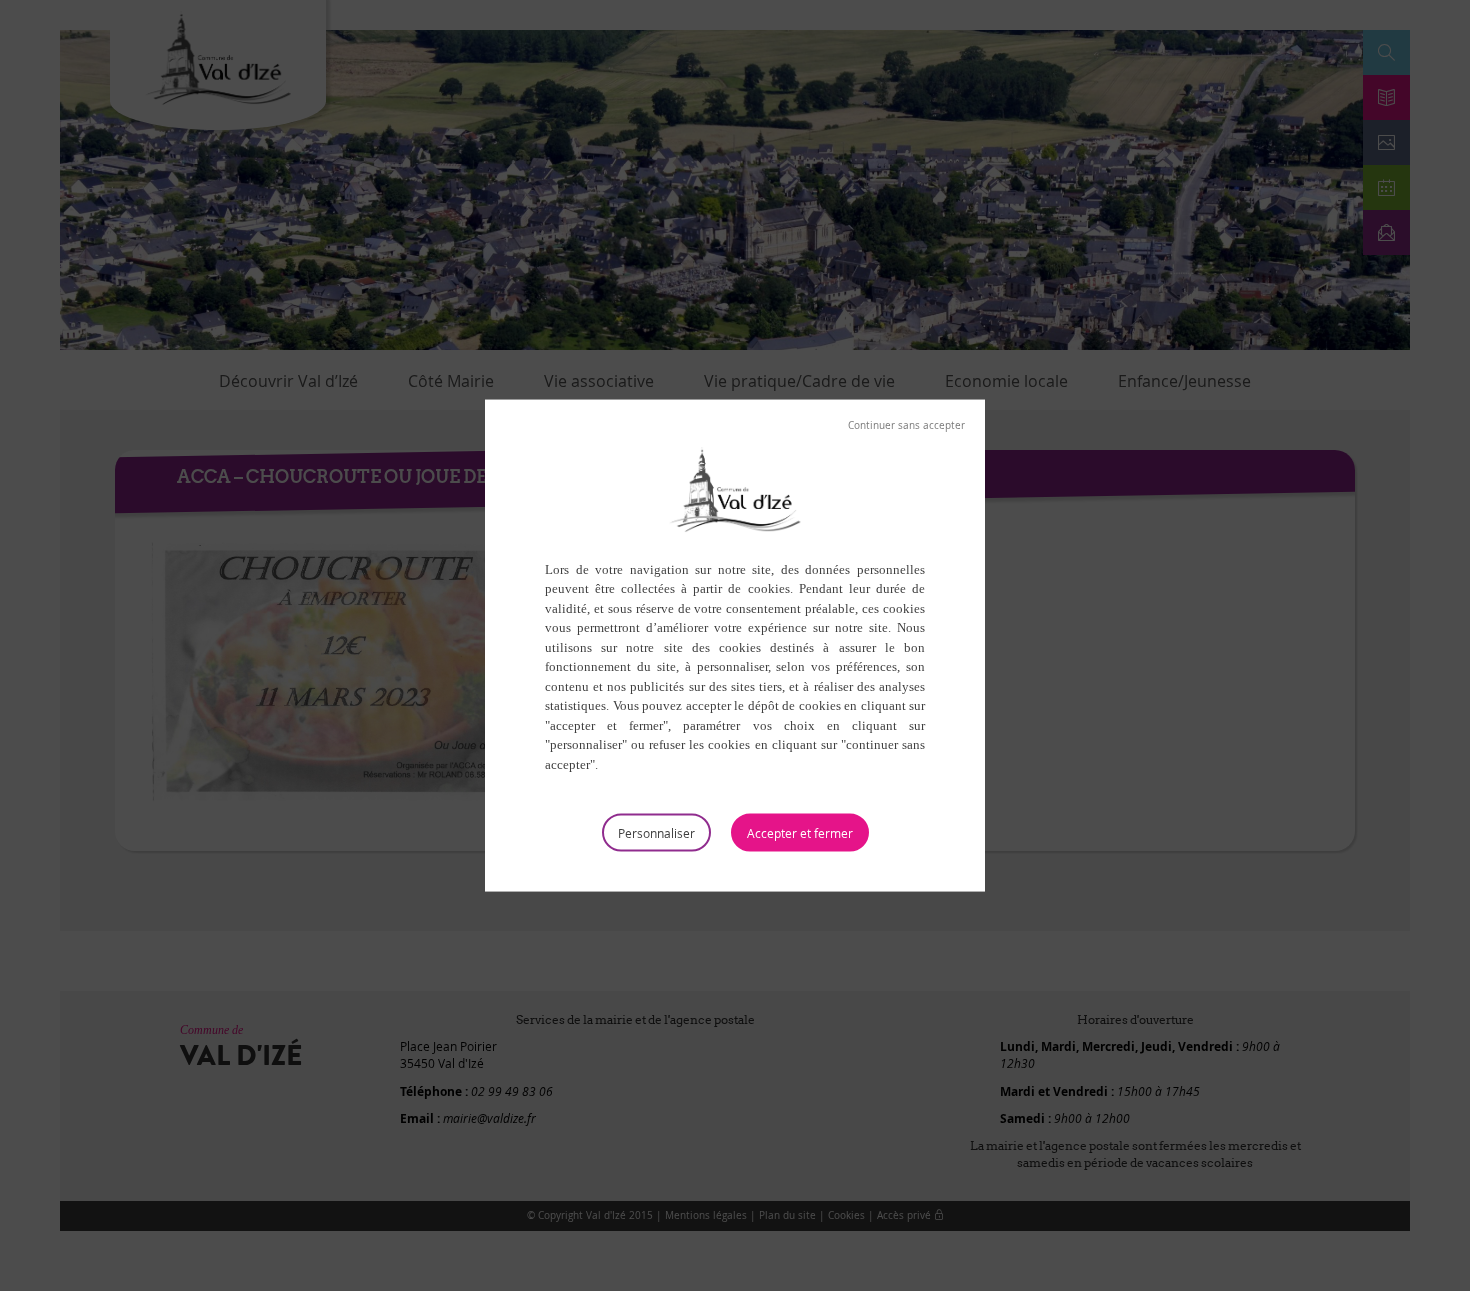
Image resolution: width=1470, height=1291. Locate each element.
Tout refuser (906, 425)
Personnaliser (656, 833)
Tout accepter (800, 833)
